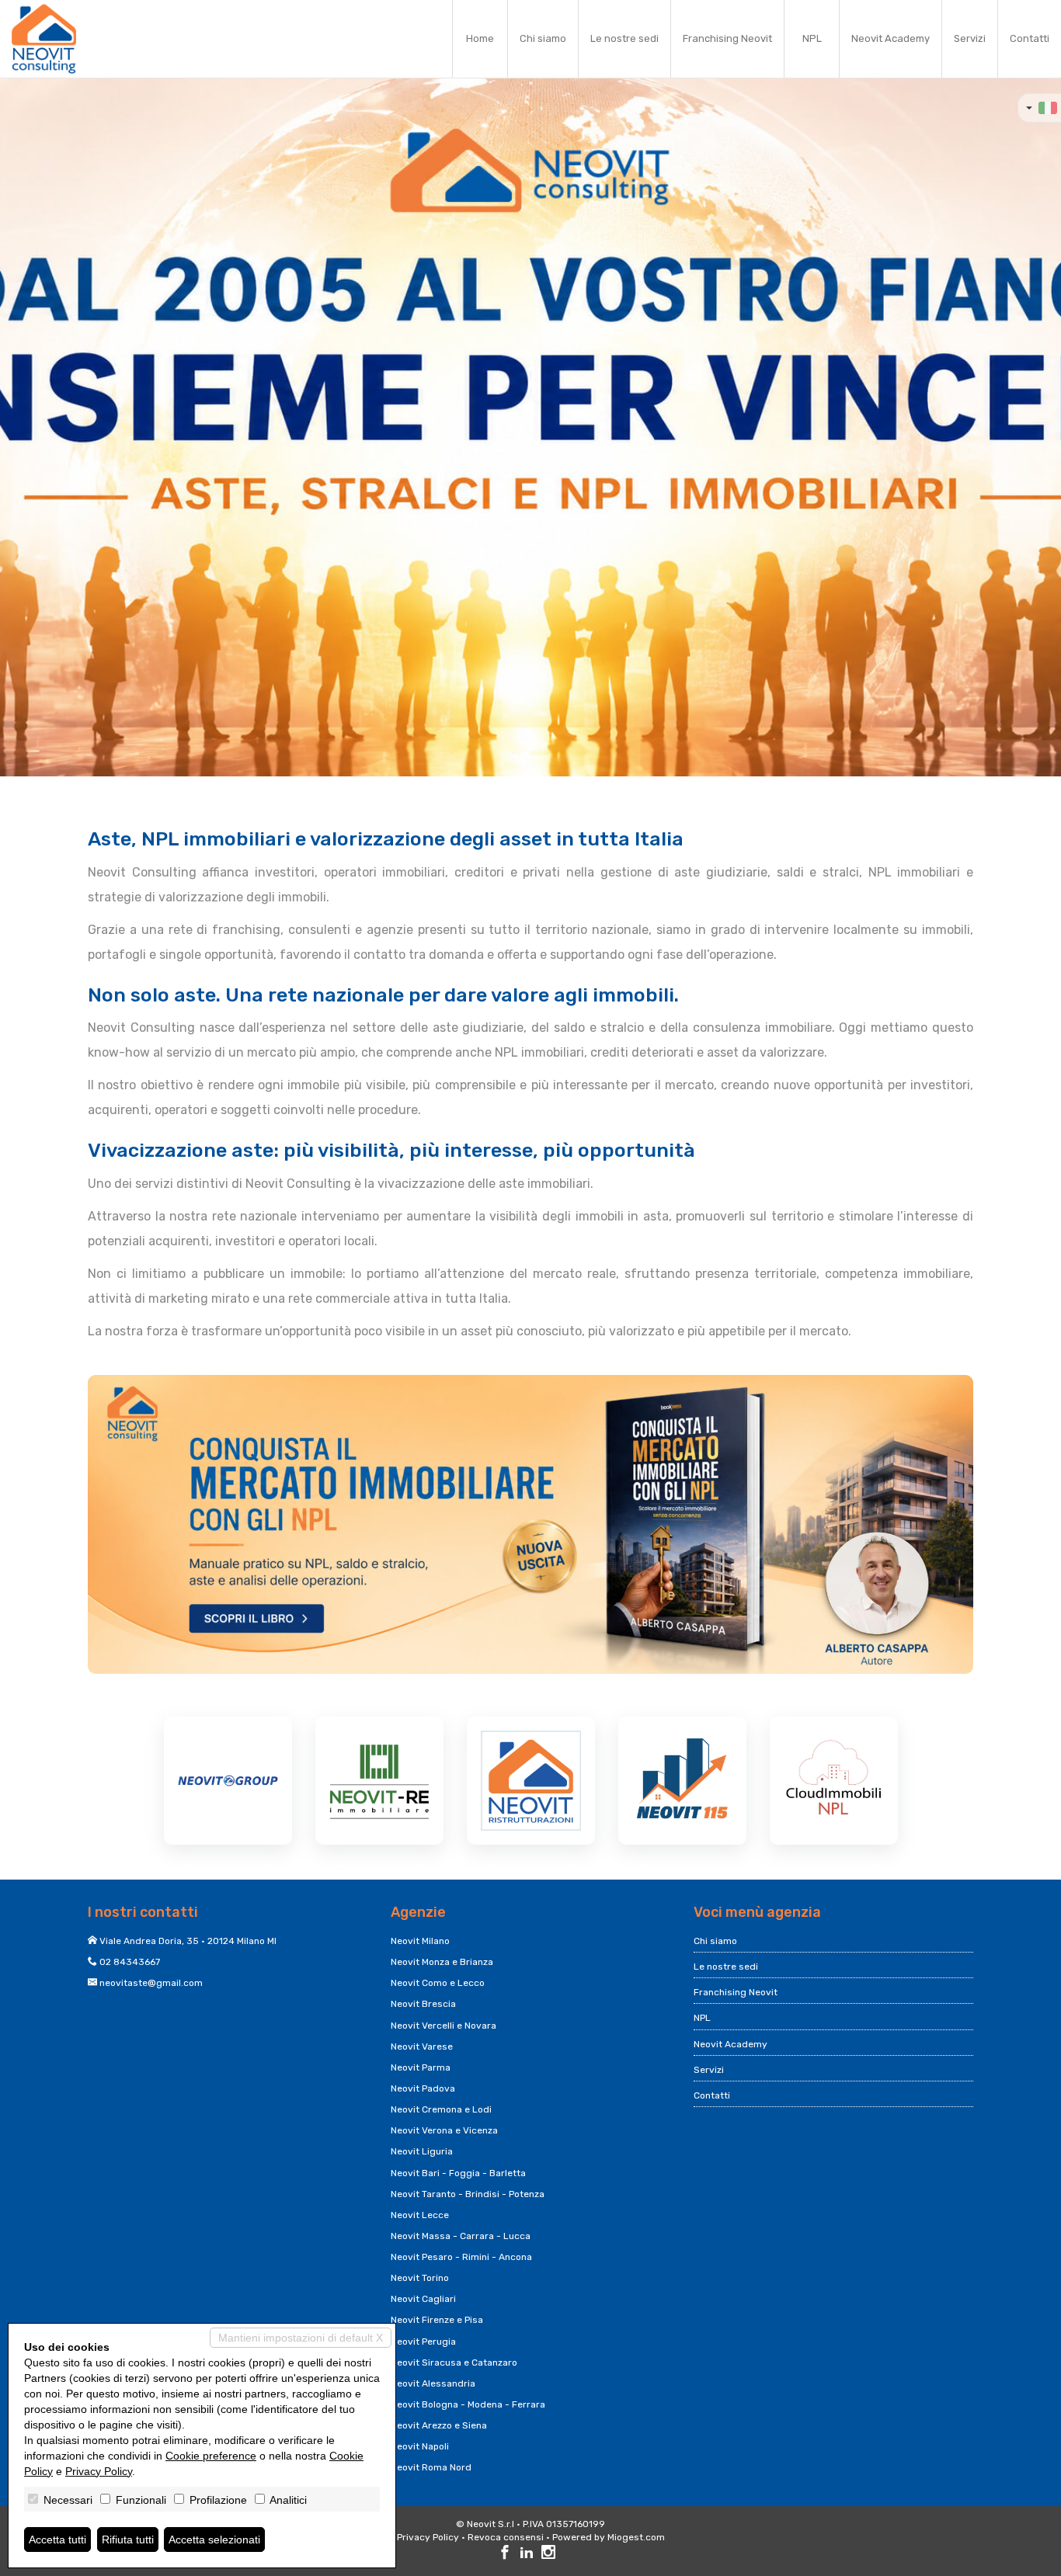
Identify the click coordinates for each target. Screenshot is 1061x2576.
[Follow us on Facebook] (505, 2554)
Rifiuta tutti (128, 2540)
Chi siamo (543, 38)
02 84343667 (130, 1962)
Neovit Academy (891, 38)
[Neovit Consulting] (44, 39)
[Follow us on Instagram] (548, 2554)
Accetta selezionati (214, 2540)
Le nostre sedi (624, 38)
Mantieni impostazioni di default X (301, 2338)
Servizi (970, 38)
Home (480, 38)
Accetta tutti (57, 2540)
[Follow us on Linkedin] (527, 2554)
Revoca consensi (506, 2537)
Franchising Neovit (727, 38)
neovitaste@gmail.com (151, 1983)
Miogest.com (636, 2537)
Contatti (1030, 38)
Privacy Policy (428, 2537)
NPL (812, 38)
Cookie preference (211, 2456)
